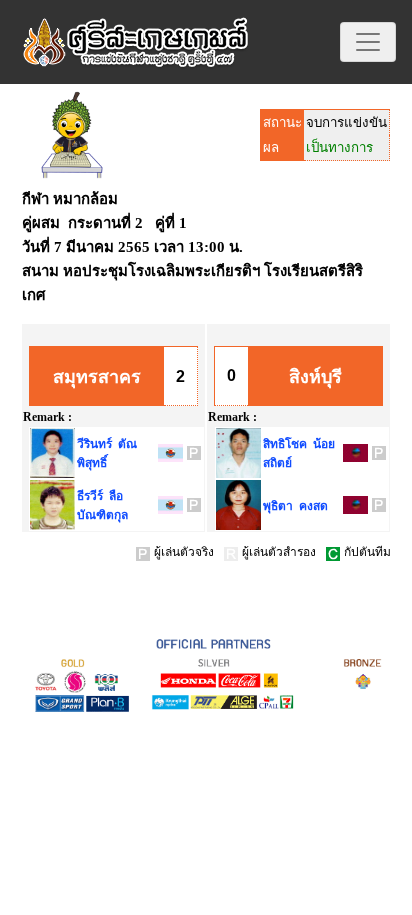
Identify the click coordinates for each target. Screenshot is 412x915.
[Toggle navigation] (368, 42)
